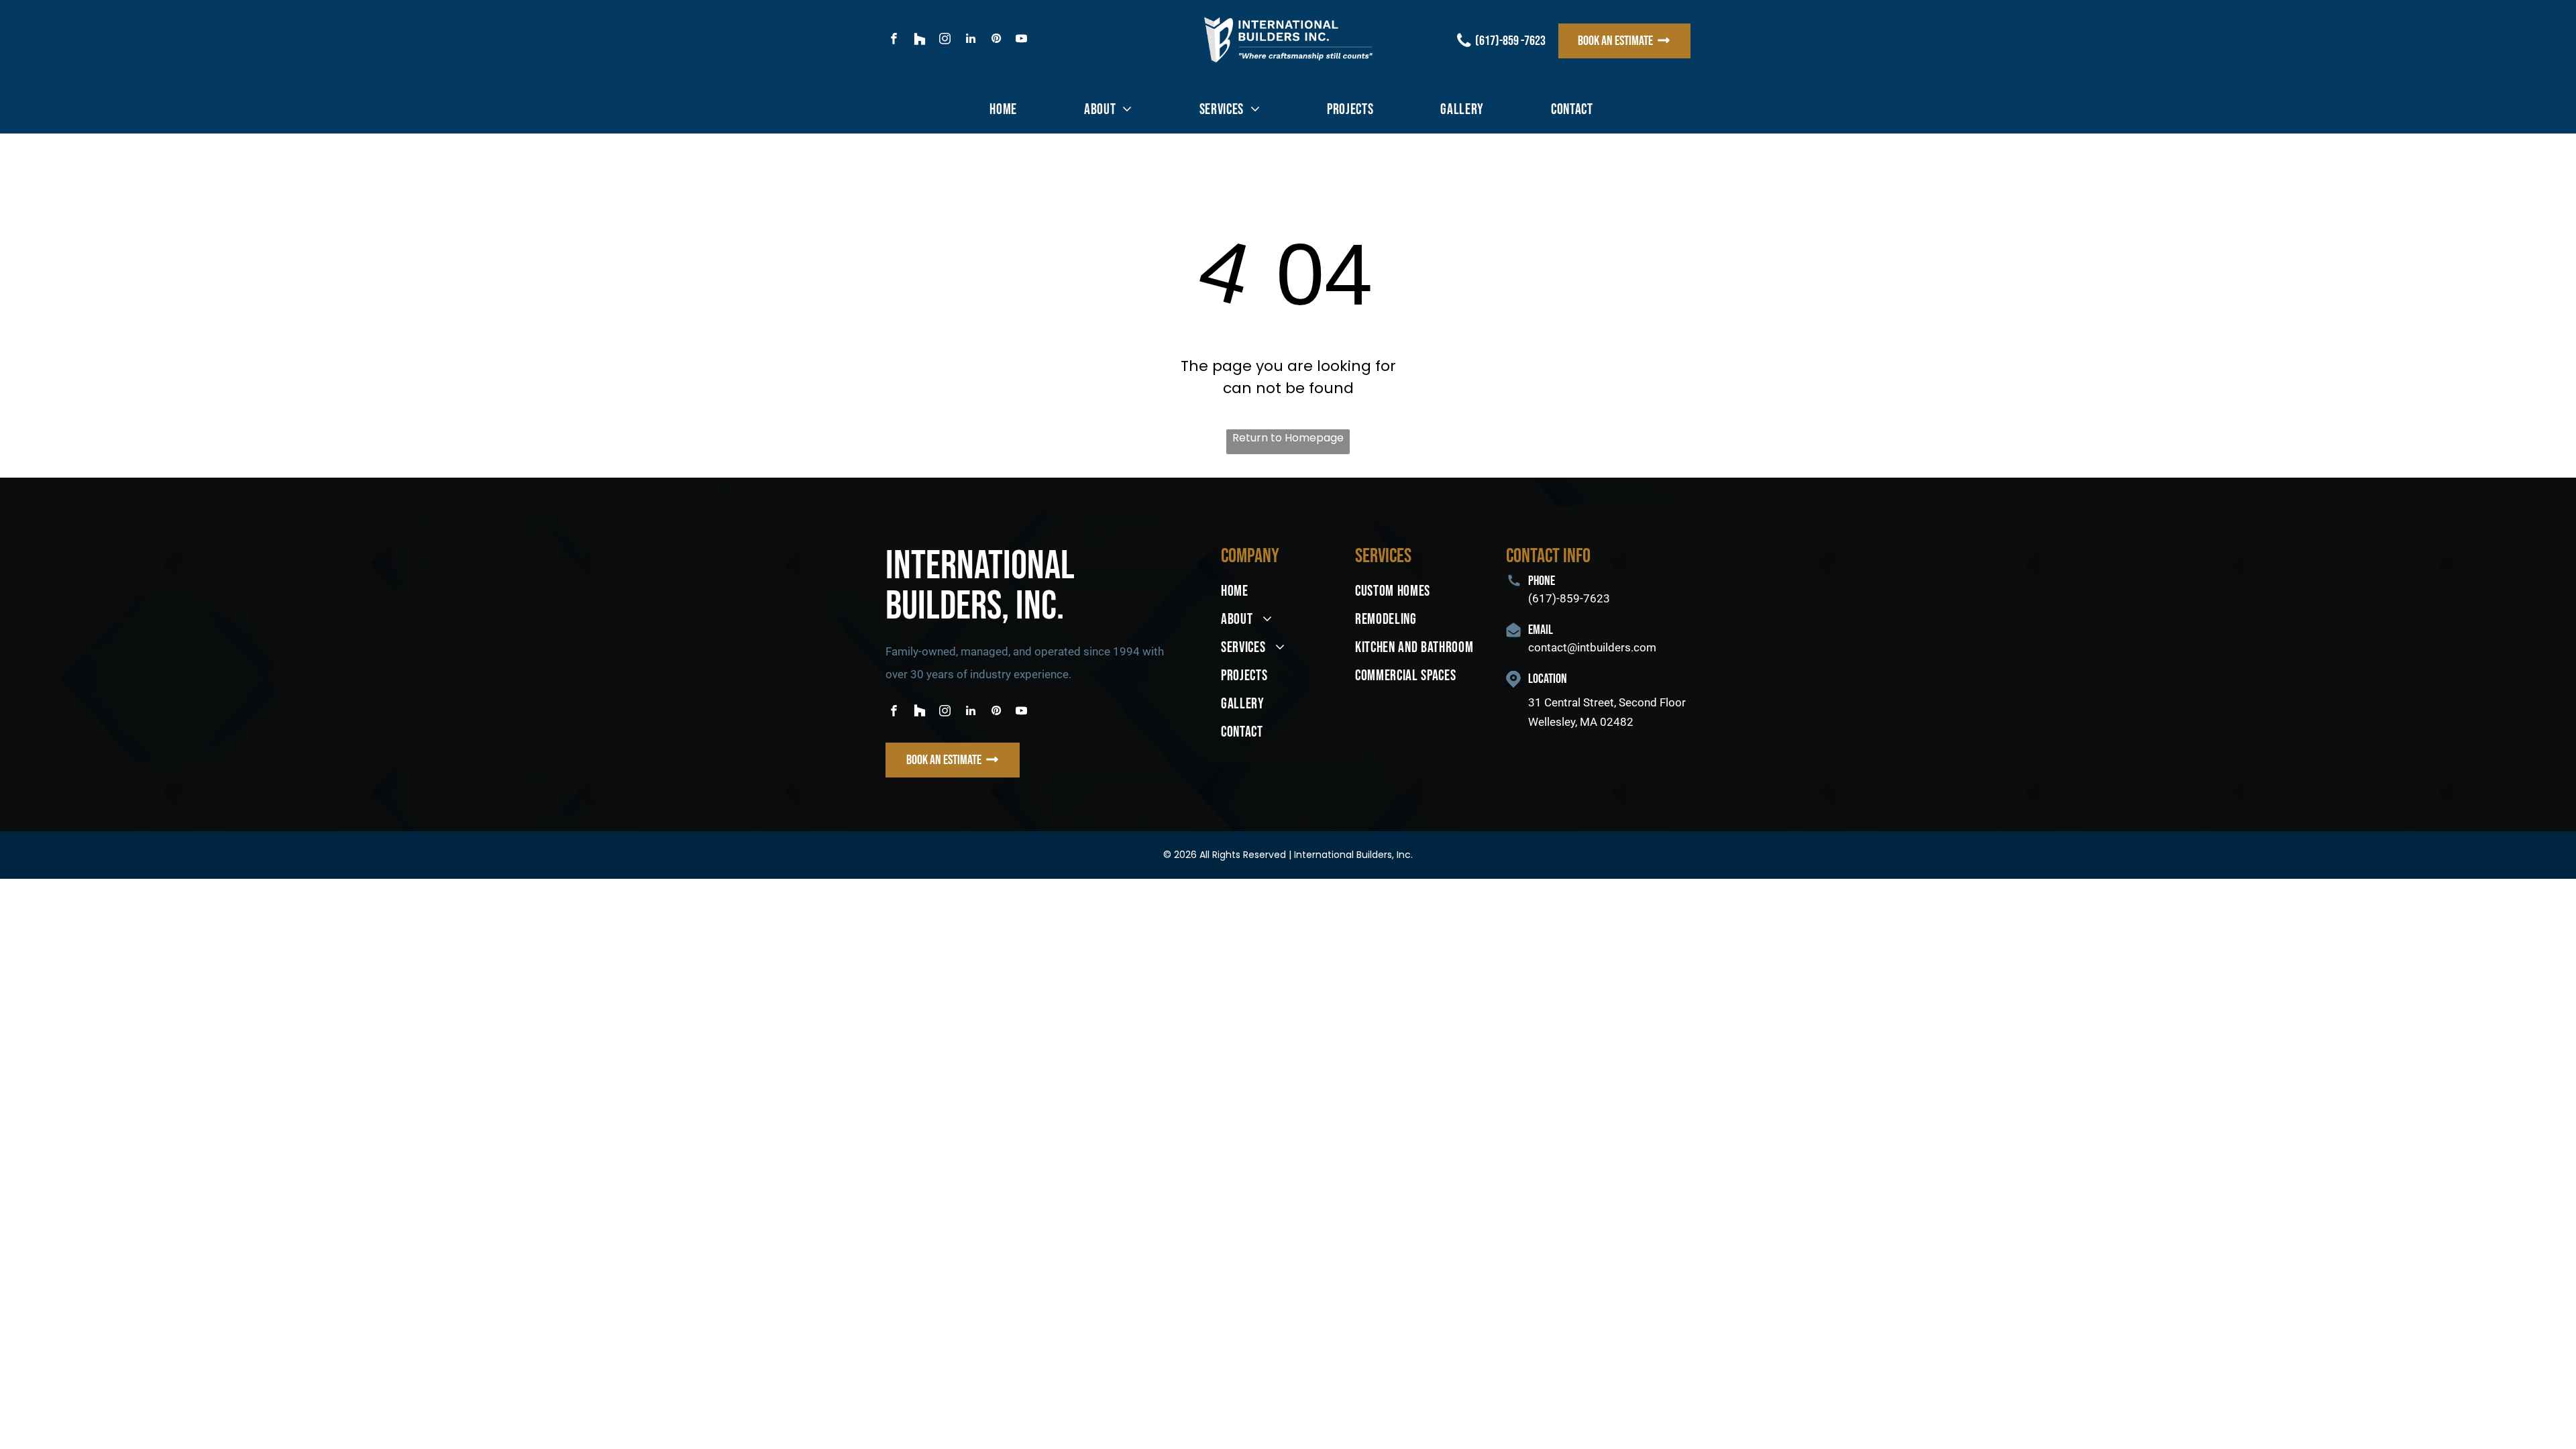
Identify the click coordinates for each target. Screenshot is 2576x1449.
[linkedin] (970, 40)
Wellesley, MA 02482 (1581, 722)
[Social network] (919, 40)
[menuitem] (1003, 110)
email (1541, 630)
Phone (1542, 581)
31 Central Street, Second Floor (1608, 702)
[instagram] (945, 40)
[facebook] (894, 40)
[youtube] (1021, 40)
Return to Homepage (1288, 438)
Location (1548, 679)
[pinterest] (996, 40)
